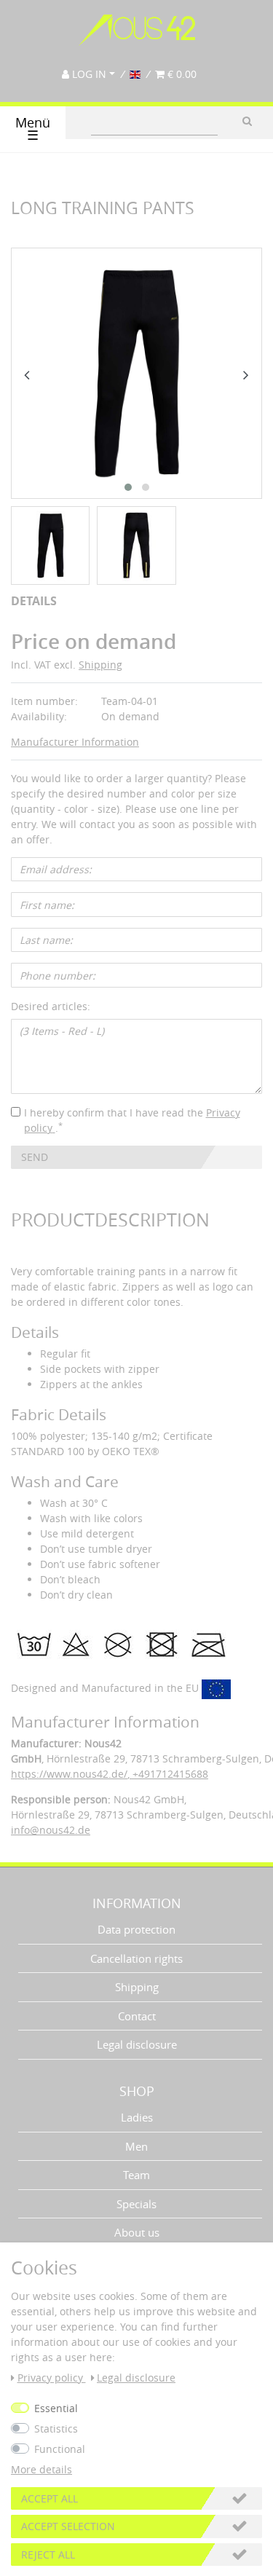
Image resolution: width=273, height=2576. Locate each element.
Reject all (48, 2555)
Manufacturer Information (75, 742)
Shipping (100, 665)
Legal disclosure (137, 2044)
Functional (60, 2449)
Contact (137, 2016)
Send (35, 1157)
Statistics (56, 2429)
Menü (33, 129)
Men (136, 2146)
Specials (136, 2204)
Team (136, 2175)
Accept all (50, 2498)
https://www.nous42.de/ (69, 1774)
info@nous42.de (51, 1830)
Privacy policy (52, 2378)
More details (41, 2469)
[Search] (247, 121)
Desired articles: (51, 1006)
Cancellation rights (136, 1958)
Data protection (136, 1929)
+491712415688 (169, 1774)
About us (137, 2232)
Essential (56, 2408)
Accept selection (68, 2526)
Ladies (137, 2117)
